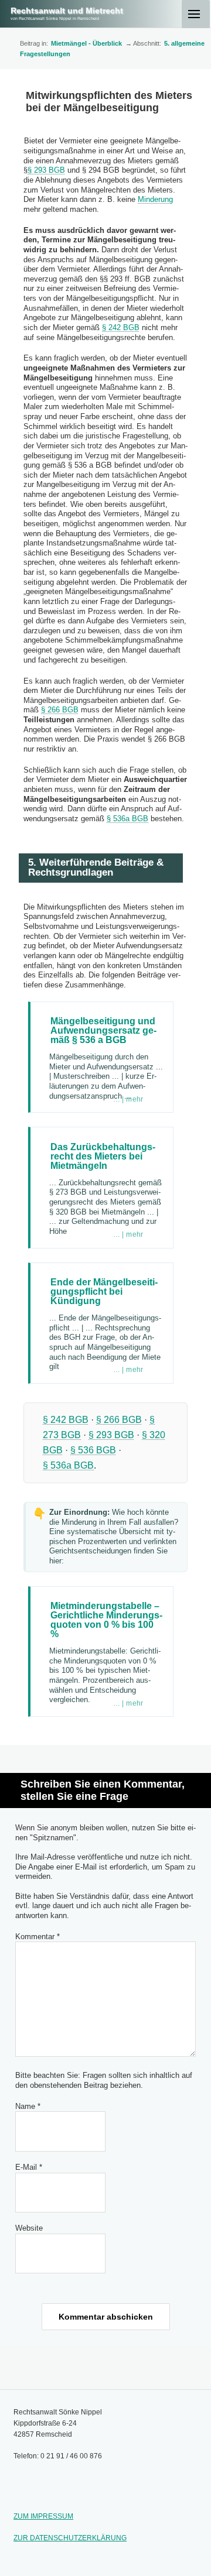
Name (28, 2106)
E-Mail (29, 2167)
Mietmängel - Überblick (86, 43)
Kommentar (38, 1937)
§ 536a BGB (127, 819)
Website (29, 2228)
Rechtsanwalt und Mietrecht (67, 11)
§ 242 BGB (121, 327)
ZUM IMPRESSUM (43, 2516)
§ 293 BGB (46, 170)
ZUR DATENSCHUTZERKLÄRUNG (70, 2538)
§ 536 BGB (93, 1450)
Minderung (155, 199)
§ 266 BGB (60, 710)
